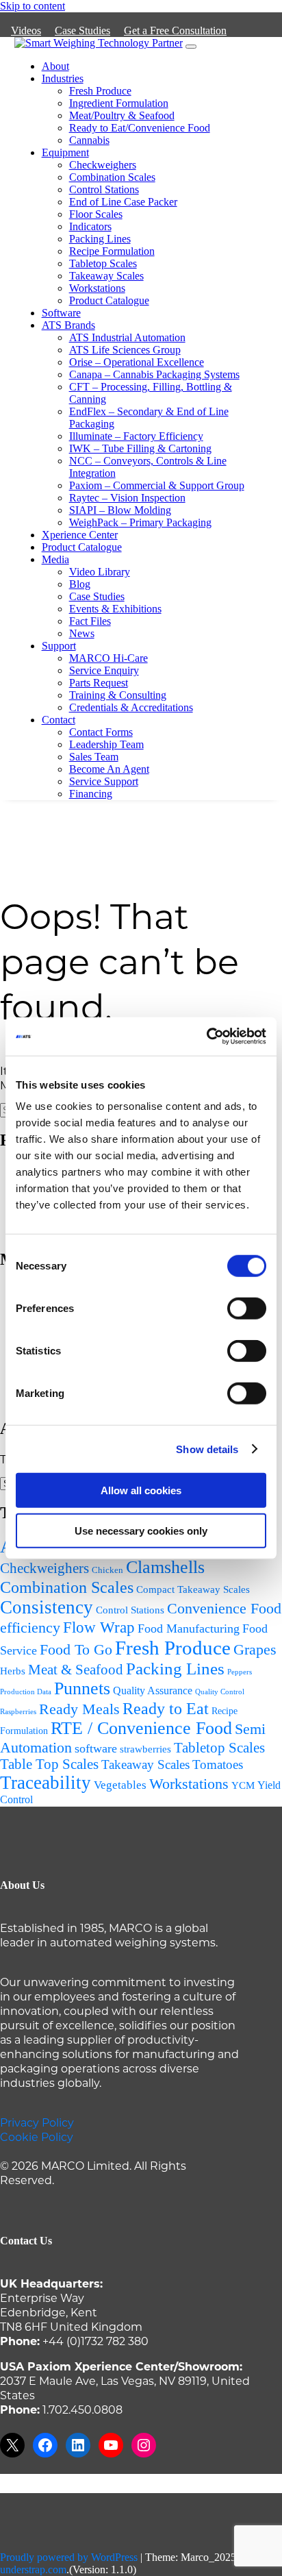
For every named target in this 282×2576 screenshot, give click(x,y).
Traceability (46, 1783)
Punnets (82, 1688)
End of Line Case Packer (123, 202)
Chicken (107, 1570)
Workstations (97, 288)
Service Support (104, 781)
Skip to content (33, 6)
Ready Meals (79, 1709)
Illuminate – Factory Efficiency (136, 436)
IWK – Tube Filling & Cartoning (140, 448)
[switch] (247, 1309)
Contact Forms (101, 732)
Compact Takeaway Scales (193, 1589)
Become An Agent (109, 769)
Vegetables (120, 1785)
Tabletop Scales (103, 263)
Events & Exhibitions (115, 609)
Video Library (100, 572)
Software (61, 313)
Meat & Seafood (76, 1670)
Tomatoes (218, 1764)
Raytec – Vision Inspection (127, 498)
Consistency (47, 1607)
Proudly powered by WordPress (69, 2557)
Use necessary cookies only (141, 1530)
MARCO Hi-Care (108, 658)
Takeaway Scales (106, 276)
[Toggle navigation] (191, 47)
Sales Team (94, 757)
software (96, 1748)
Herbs (13, 1671)
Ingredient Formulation (119, 103)
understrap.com (33, 2569)
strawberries (145, 1749)
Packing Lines (100, 239)
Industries (63, 78)
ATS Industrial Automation (127, 337)
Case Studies (82, 30)
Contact (59, 720)
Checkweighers (103, 165)
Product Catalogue (109, 300)
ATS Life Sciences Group (125, 350)
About (55, 66)
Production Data (26, 1692)
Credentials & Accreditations (131, 707)
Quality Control (220, 1692)
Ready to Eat (166, 1708)
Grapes (255, 1649)
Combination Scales (112, 177)
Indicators (90, 226)
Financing (91, 794)
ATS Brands (68, 325)
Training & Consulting (118, 695)
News (82, 633)
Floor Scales (96, 214)
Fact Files (90, 621)
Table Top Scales (49, 1764)
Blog (80, 584)
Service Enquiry (104, 670)
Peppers (240, 1672)
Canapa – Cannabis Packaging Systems (154, 374)
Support (59, 646)
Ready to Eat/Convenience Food (140, 128)
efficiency (30, 1628)
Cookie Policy (37, 2137)
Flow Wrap (99, 1627)
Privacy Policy (37, 2122)
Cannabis (89, 140)
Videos (26, 30)
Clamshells (165, 1567)
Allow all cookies (141, 1490)
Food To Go (76, 1649)
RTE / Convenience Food (141, 1728)
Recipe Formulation (112, 251)
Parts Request (99, 683)
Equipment (65, 152)
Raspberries (18, 1711)
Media (55, 559)
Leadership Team (106, 744)
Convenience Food (224, 1608)
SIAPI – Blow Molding (120, 510)
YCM (243, 1785)
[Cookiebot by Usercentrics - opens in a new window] (206, 1037)
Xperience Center (80, 535)
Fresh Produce (100, 91)
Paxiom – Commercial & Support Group (157, 485)
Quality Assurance (153, 1690)
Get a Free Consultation (175, 30)
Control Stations (104, 189)
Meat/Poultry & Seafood (122, 115)
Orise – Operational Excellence (137, 362)
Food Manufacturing (189, 1628)
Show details (207, 1449)
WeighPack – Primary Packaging (140, 522)
